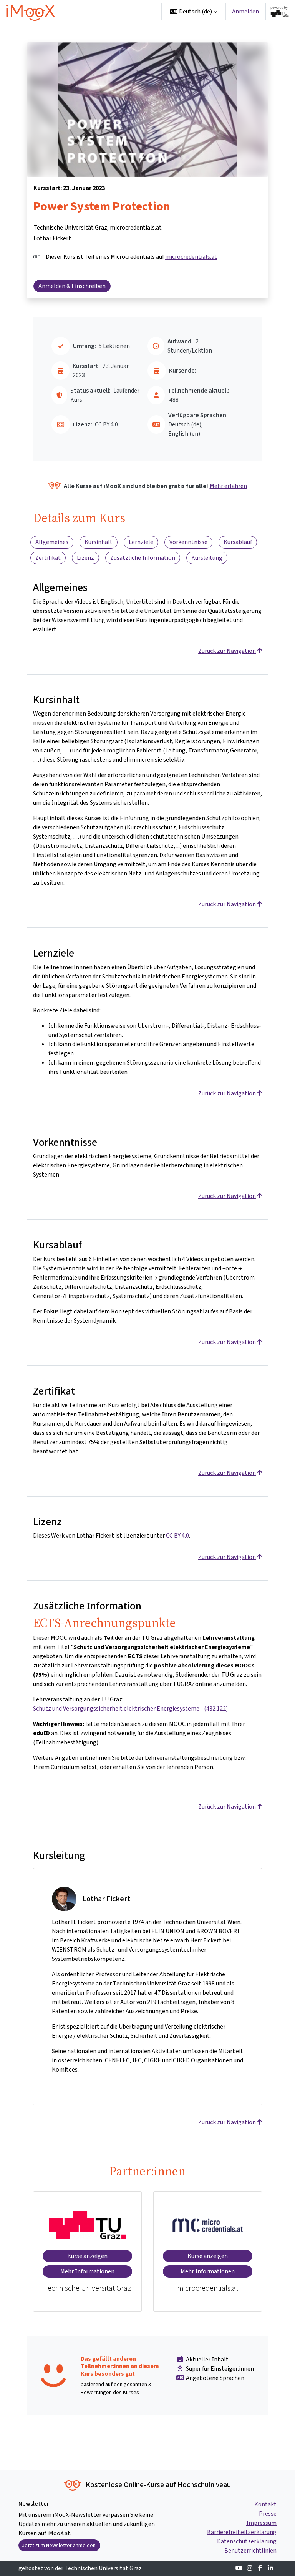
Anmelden (245, 11)
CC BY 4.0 (177, 1535)
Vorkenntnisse (188, 542)
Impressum (261, 2523)
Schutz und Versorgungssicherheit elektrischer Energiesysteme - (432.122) (130, 1708)
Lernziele (141, 542)
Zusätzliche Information (143, 558)
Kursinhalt (99, 542)
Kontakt (265, 2504)
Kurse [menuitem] (114, 11)
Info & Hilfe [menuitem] (85, 34)
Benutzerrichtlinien (250, 2550)
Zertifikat (48, 558)
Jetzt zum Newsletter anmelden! (59, 2545)
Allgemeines (52, 542)
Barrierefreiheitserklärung (242, 2532)
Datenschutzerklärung (247, 2541)
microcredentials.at (191, 257)
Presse (268, 2514)
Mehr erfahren (228, 486)
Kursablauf (238, 542)
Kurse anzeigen (87, 2256)
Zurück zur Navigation (227, 651)
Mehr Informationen (87, 2271)
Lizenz (85, 558)
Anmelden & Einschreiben (72, 286)
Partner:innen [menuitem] (89, 57)
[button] (193, 12)
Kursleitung (207, 558)
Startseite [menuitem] (84, 11)
